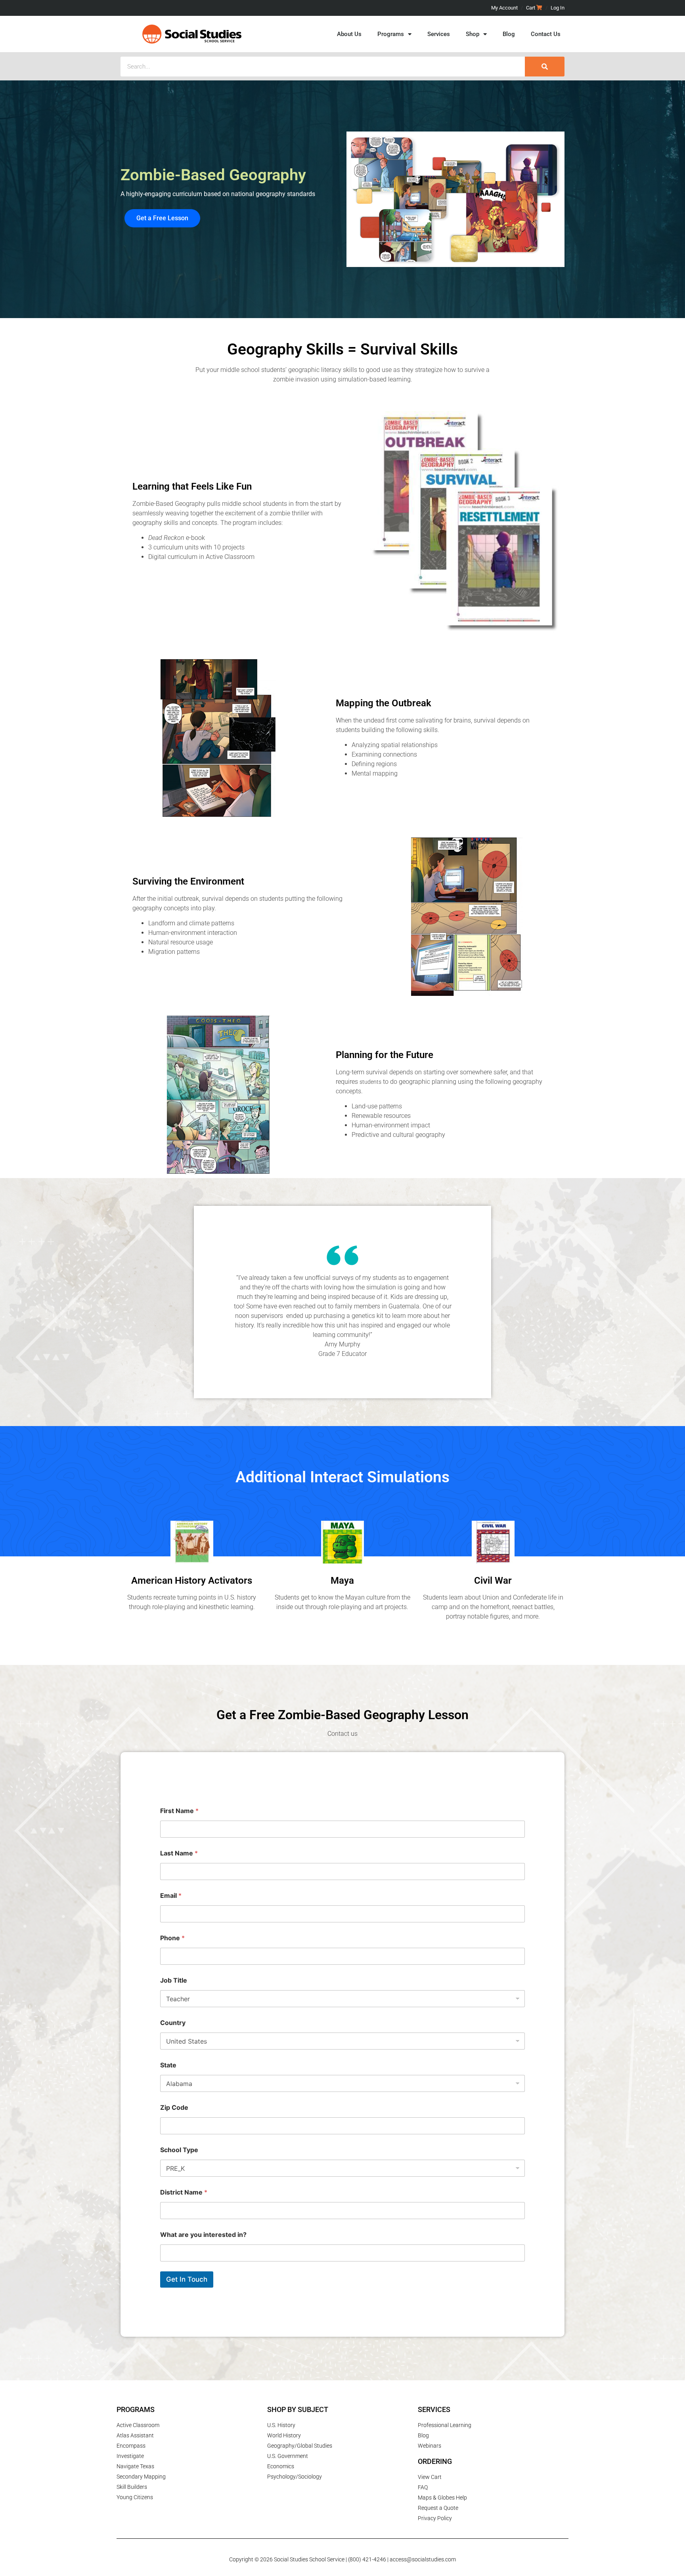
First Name (179, 1811)
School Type (179, 2150)
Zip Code (174, 2108)
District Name (184, 2192)
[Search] (545, 67)
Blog (509, 34)
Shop (473, 34)
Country (173, 2023)
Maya (342, 1581)
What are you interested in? (203, 2235)
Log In (558, 8)
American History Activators (192, 1581)
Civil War (493, 1581)
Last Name (179, 1853)
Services (439, 34)
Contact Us (546, 34)
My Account (504, 8)
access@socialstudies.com (423, 2559)
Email (171, 1896)
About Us (349, 34)
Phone (172, 1938)
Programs (391, 34)
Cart (531, 8)
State (168, 2065)
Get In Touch (187, 2279)
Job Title (174, 1980)
